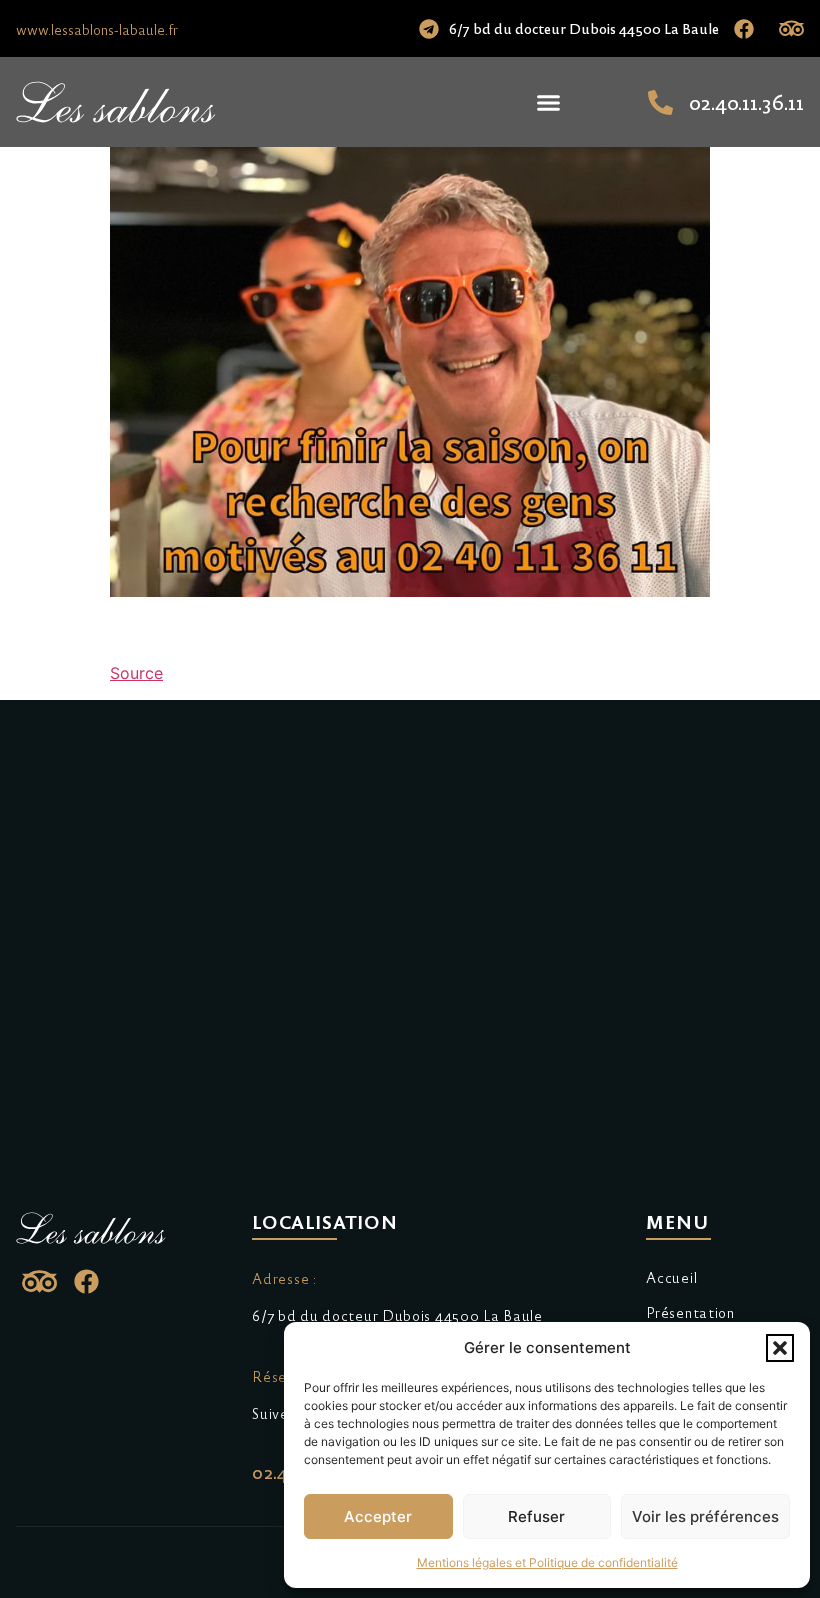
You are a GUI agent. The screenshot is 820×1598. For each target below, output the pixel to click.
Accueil (671, 1277)
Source (136, 673)
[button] (780, 1348)
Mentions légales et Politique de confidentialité (547, 1562)
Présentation (690, 1312)
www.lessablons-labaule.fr (97, 29)
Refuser (536, 1516)
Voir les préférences (705, 1516)
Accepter (378, 1516)
